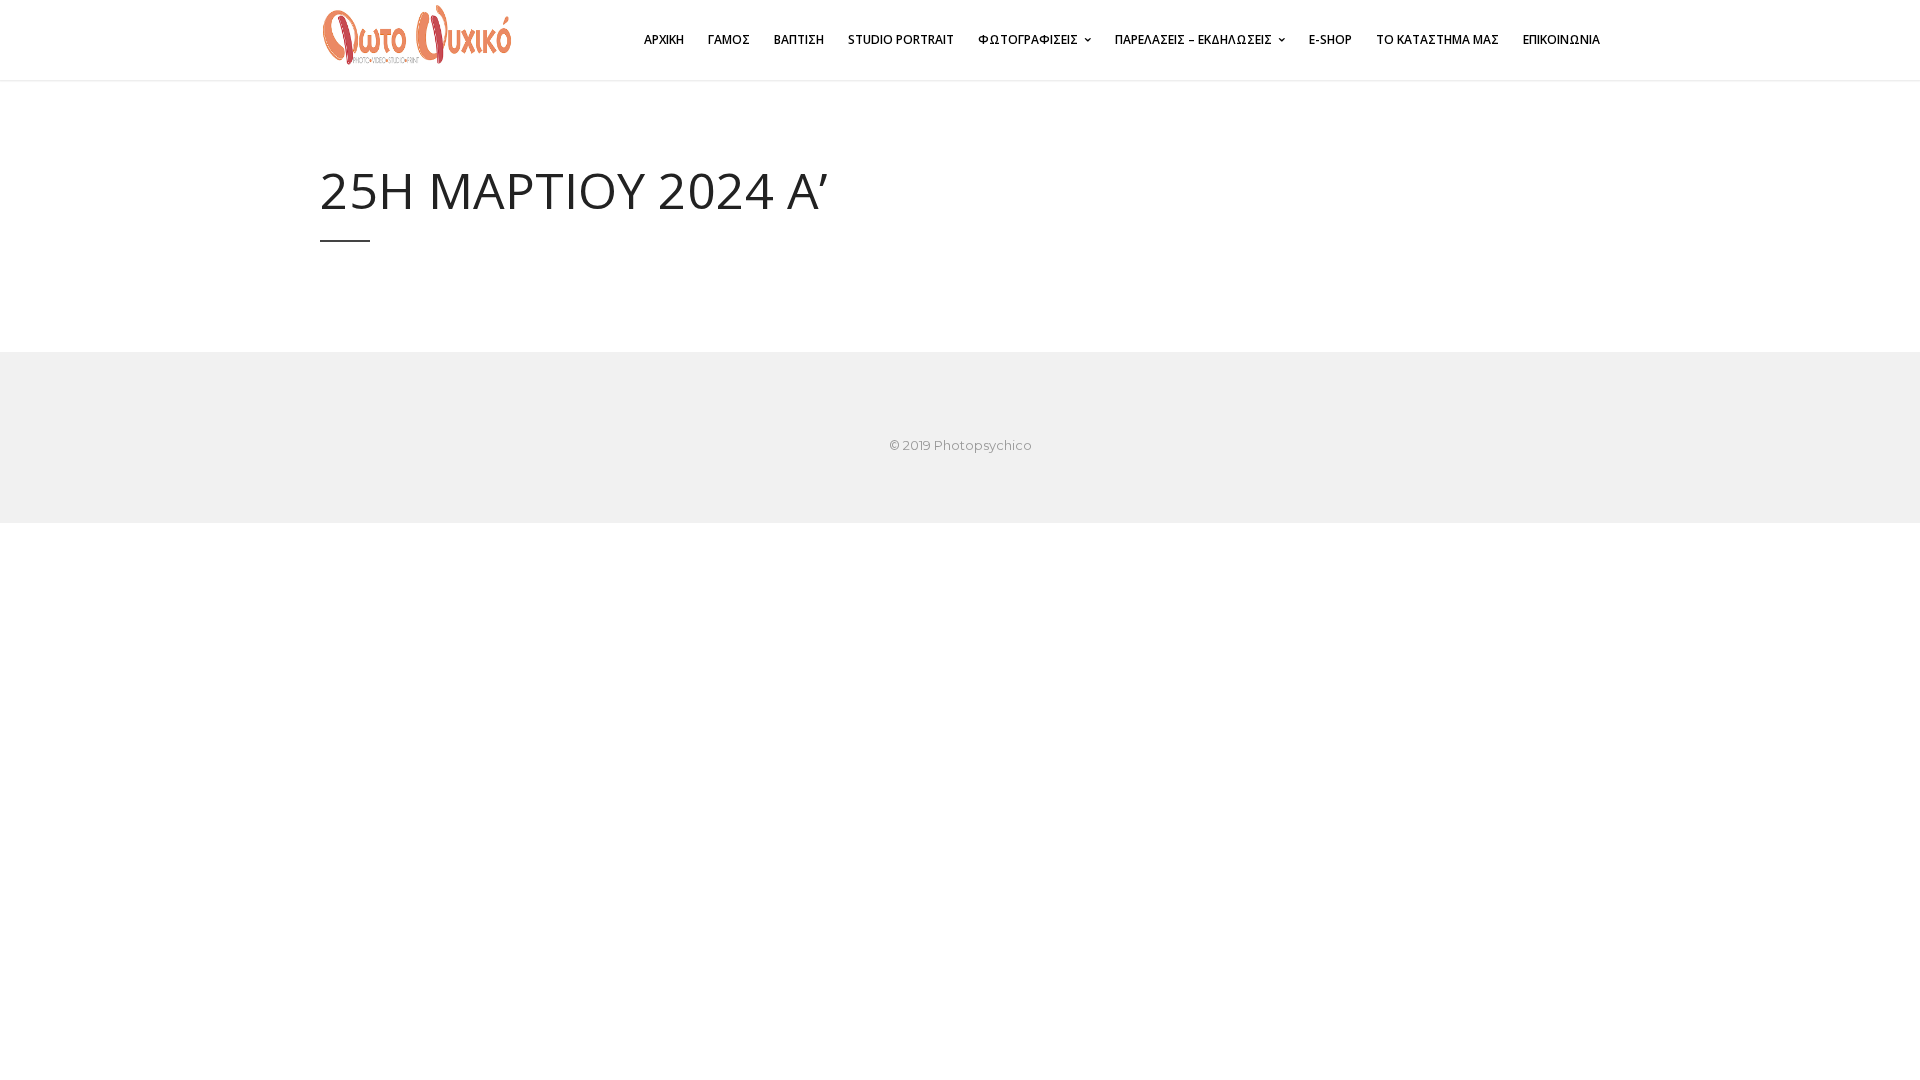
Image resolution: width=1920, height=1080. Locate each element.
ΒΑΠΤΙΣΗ (799, 39)
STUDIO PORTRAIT (901, 39)
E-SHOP (1330, 39)
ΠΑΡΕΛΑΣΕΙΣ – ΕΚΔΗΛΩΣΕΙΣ (1193, 39)
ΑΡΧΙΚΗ (664, 39)
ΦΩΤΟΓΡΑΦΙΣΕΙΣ (1028, 39)
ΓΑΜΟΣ (729, 39)
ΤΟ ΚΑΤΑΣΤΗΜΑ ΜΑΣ (1437, 39)
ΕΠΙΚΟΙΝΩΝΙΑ (1561, 39)
